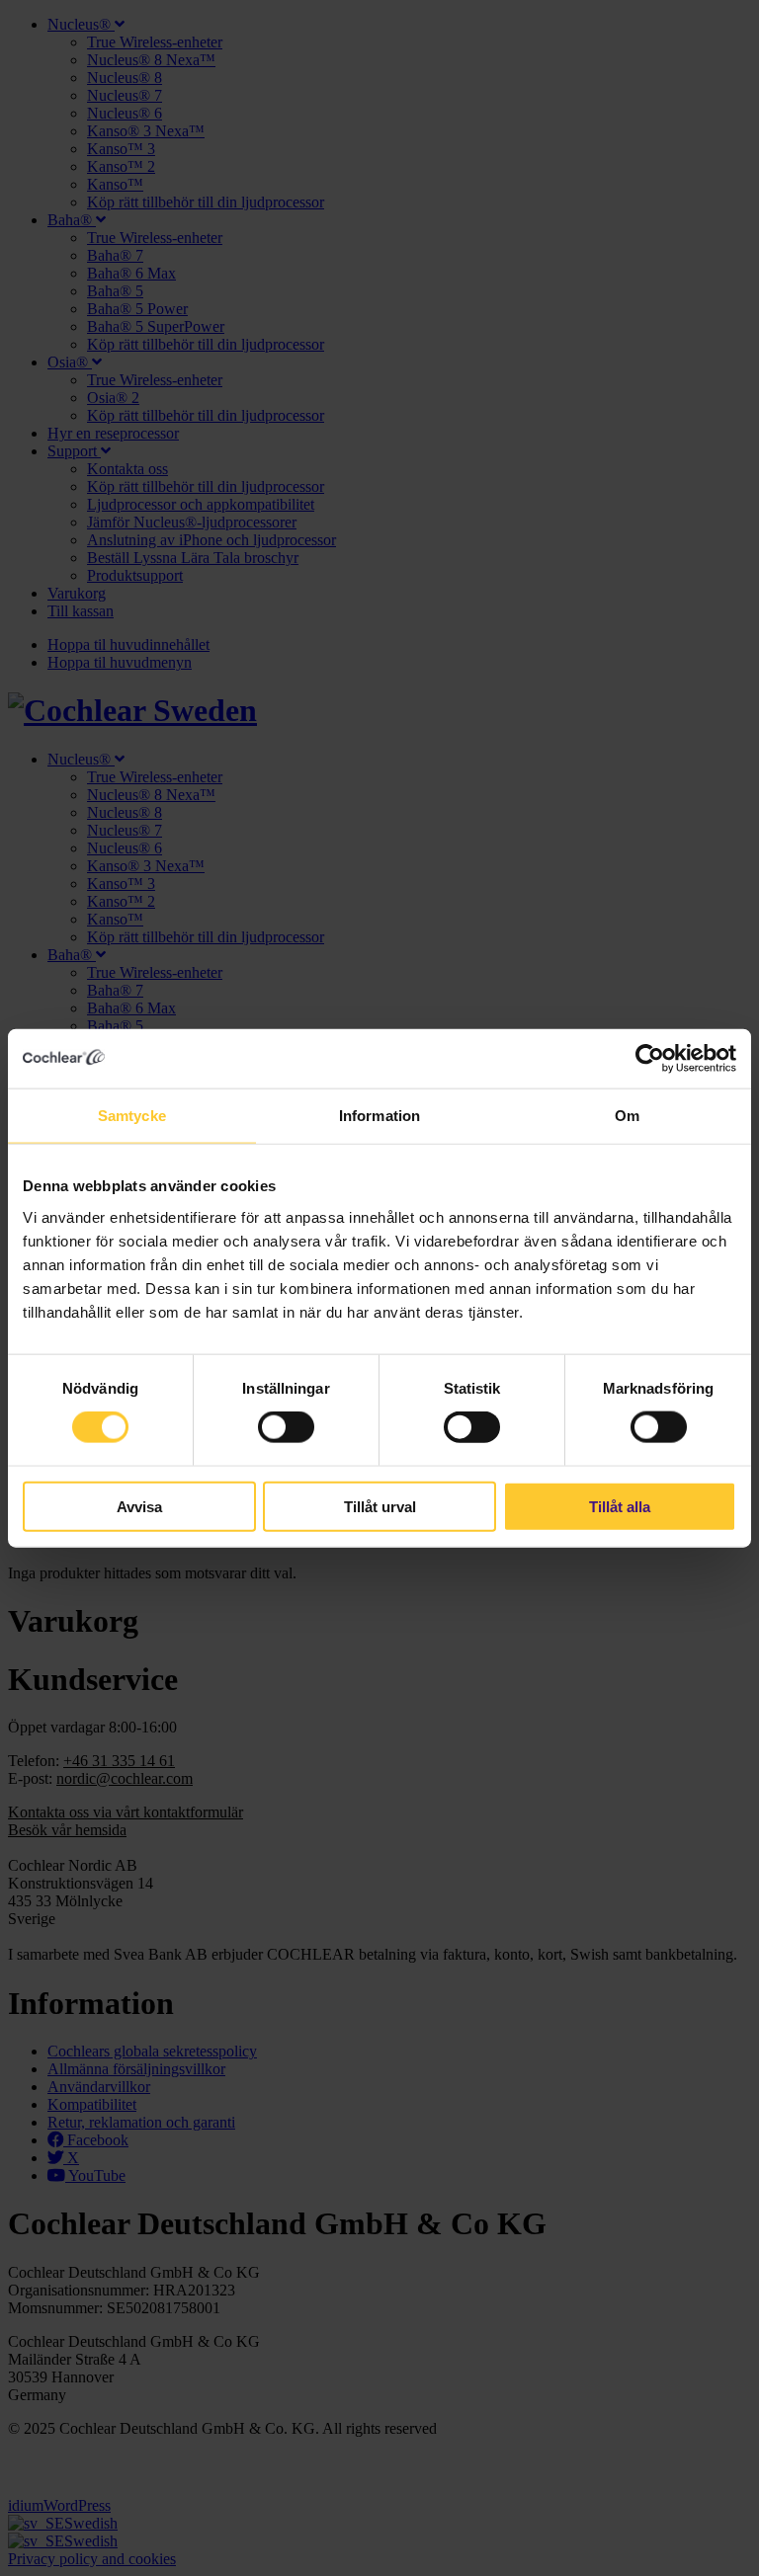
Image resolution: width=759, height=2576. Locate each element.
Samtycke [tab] (132, 1116)
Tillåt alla (620, 1506)
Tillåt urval (380, 1506)
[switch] (286, 1427)
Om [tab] (627, 1116)
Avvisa (139, 1506)
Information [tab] (379, 1116)
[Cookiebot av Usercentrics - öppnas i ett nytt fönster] (650, 1059)
